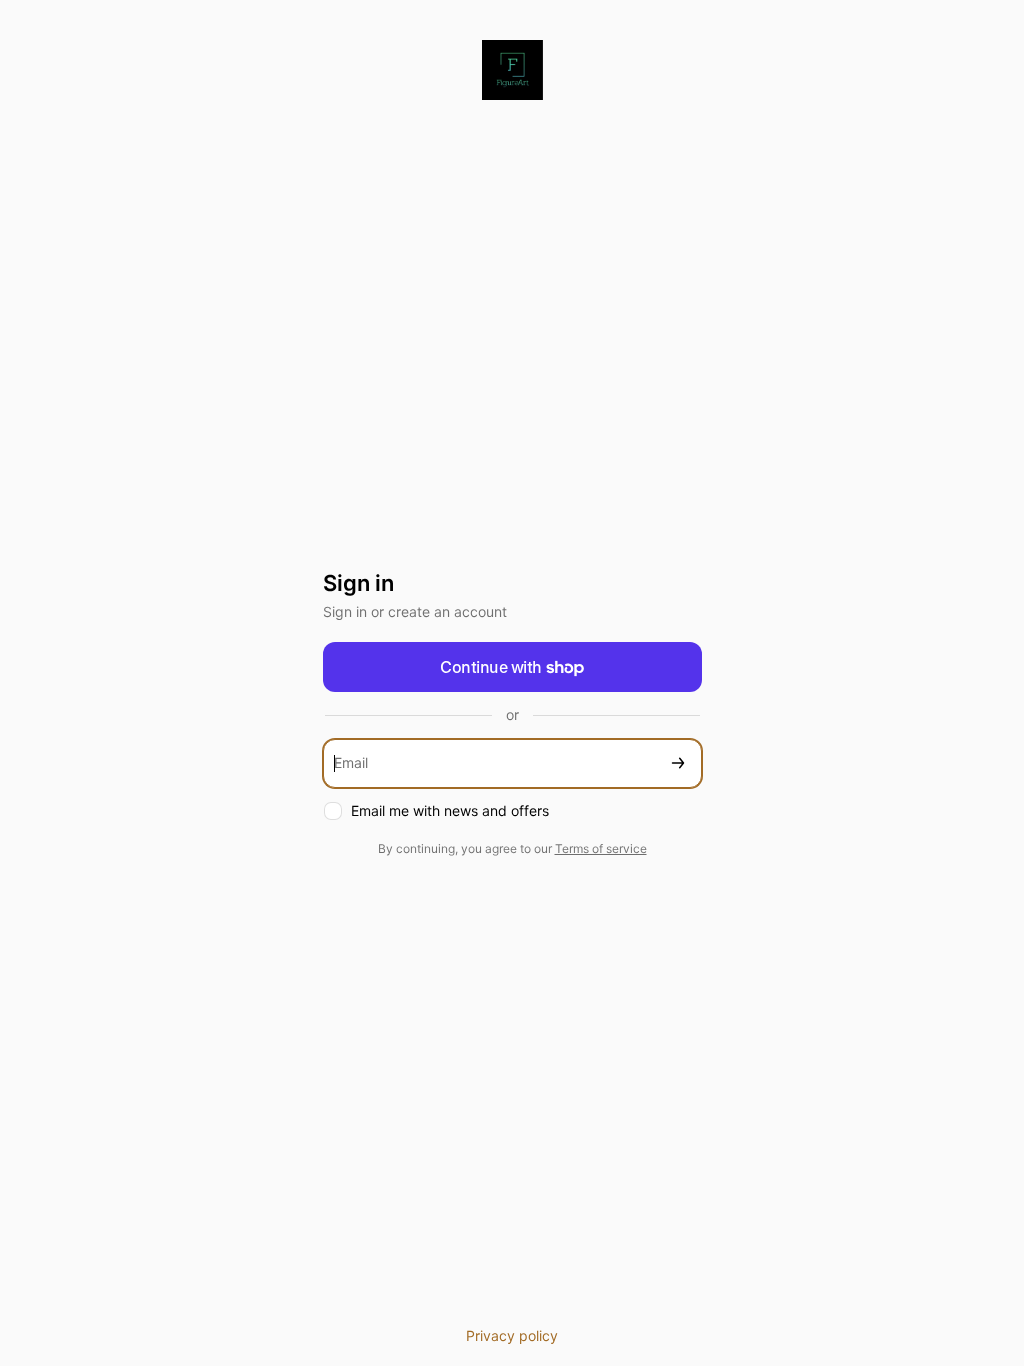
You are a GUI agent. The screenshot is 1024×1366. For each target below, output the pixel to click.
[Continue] (678, 763)
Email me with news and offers (450, 810)
